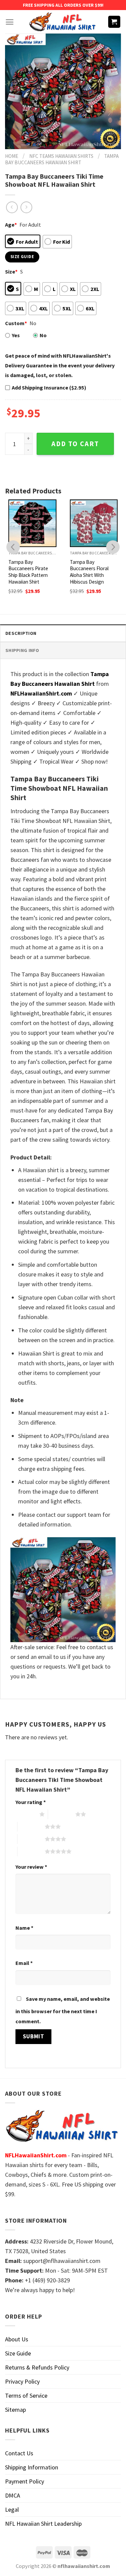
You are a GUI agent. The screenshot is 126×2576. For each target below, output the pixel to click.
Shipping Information (32, 2467)
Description (21, 633)
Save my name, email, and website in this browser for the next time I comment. (63, 2010)
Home (12, 156)
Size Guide (18, 2353)
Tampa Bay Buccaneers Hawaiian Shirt (62, 159)
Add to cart (75, 444)
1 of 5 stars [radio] (26, 1814)
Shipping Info (22, 650)
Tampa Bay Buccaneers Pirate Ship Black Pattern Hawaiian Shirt (28, 572)
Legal (12, 2509)
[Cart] (114, 22)
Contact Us (19, 2453)
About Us (17, 2339)
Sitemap (15, 2410)
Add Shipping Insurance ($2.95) (49, 387)
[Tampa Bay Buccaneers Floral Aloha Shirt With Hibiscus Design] (94, 523)
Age (11, 225)
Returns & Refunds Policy (37, 2367)
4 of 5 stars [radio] (31, 1839)
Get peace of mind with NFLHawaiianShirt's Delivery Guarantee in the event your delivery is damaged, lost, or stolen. (60, 365)
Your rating (31, 1802)
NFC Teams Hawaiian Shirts (61, 156)
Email (24, 1963)
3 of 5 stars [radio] (31, 1826)
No (43, 335)
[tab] (63, 633)
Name (24, 1928)
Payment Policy (25, 2481)
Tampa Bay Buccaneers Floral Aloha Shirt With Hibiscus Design (89, 572)
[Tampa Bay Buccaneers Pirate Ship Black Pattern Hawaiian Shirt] (32, 523)
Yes (16, 335)
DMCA (13, 2495)
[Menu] (10, 22)
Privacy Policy (22, 2381)
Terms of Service (26, 2395)
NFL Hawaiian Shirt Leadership (43, 2524)
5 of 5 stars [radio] (31, 1851)
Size (11, 272)
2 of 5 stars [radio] (62, 1814)
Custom (16, 323)
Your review (31, 1867)
